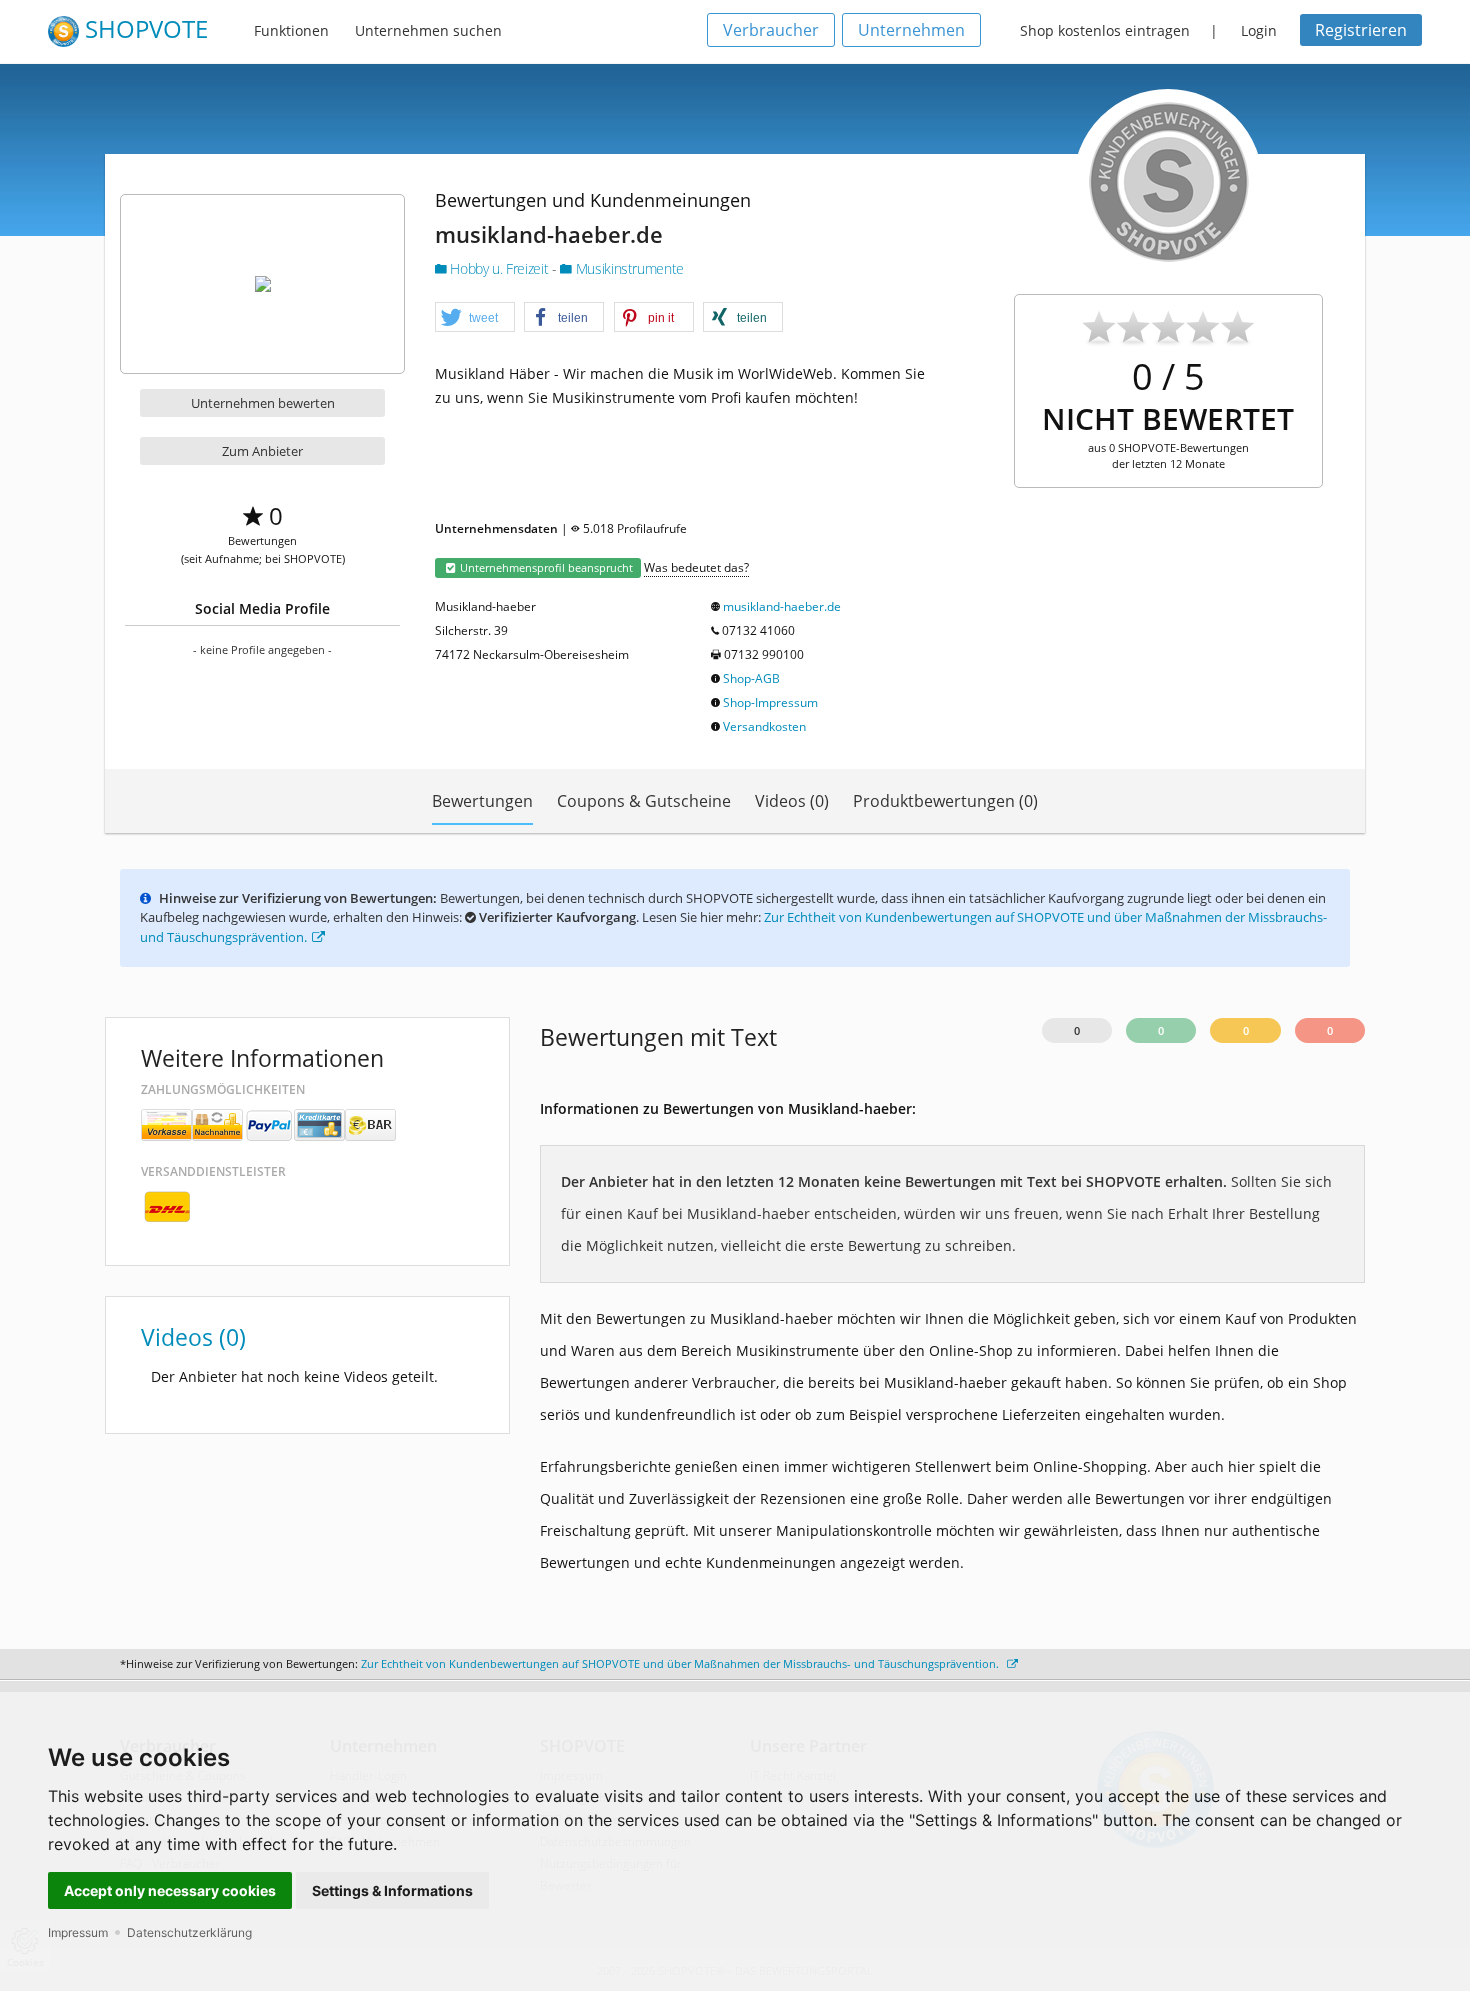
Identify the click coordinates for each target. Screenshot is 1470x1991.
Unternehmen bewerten (263, 403)
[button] (475, 318)
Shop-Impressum (770, 702)
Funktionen (291, 30)
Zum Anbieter (262, 451)
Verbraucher (771, 30)
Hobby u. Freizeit (499, 268)
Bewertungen (482, 801)
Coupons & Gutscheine (644, 801)
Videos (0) (792, 801)
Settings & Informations (392, 1890)
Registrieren (1361, 30)
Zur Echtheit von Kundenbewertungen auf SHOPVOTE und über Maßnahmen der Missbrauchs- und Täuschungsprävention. (681, 1663)
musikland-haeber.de (782, 606)
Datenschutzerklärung (189, 1932)
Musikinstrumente (628, 268)
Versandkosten (764, 726)
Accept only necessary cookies (170, 1890)
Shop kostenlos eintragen (1105, 30)
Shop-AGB (751, 678)
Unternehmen (911, 30)
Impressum (78, 1932)
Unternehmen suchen (428, 30)
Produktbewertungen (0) (945, 801)
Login (1259, 30)
